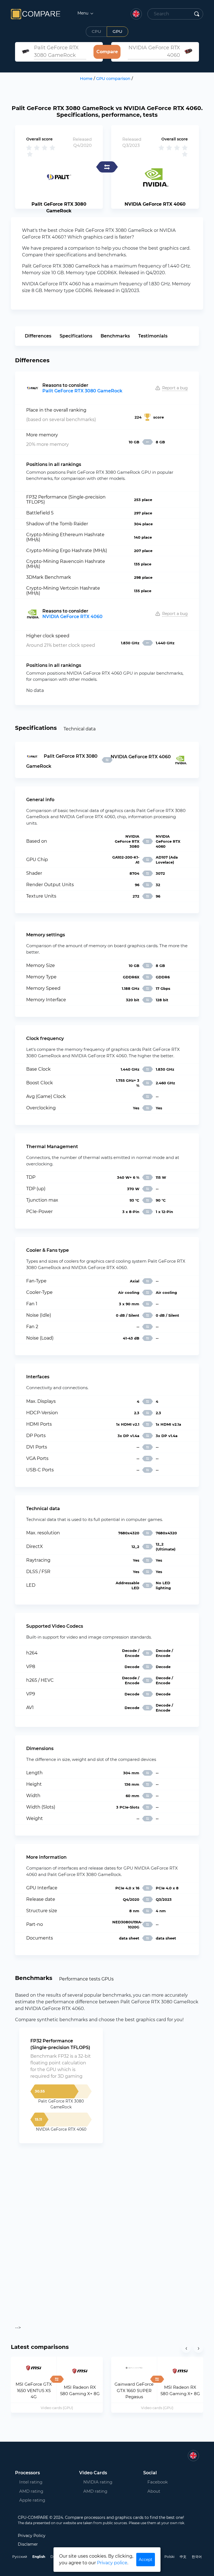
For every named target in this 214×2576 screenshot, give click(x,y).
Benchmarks (115, 336)
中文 (183, 2557)
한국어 (197, 2557)
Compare (107, 52)
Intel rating (31, 2482)
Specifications (76, 336)
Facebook (158, 2482)
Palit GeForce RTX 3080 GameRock (82, 391)
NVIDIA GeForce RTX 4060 (72, 617)
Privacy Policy (32, 2536)
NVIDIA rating (98, 2482)
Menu (83, 13)
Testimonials (153, 336)
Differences (38, 336)
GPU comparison (113, 79)
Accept (146, 2560)
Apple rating (32, 2500)
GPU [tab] (117, 31)
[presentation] (186, 2348)
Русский (20, 2557)
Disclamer (28, 2544)
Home (86, 79)
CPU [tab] (96, 31)
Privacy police (112, 2563)
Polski (169, 2557)
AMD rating (31, 2491)
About (154, 2491)
